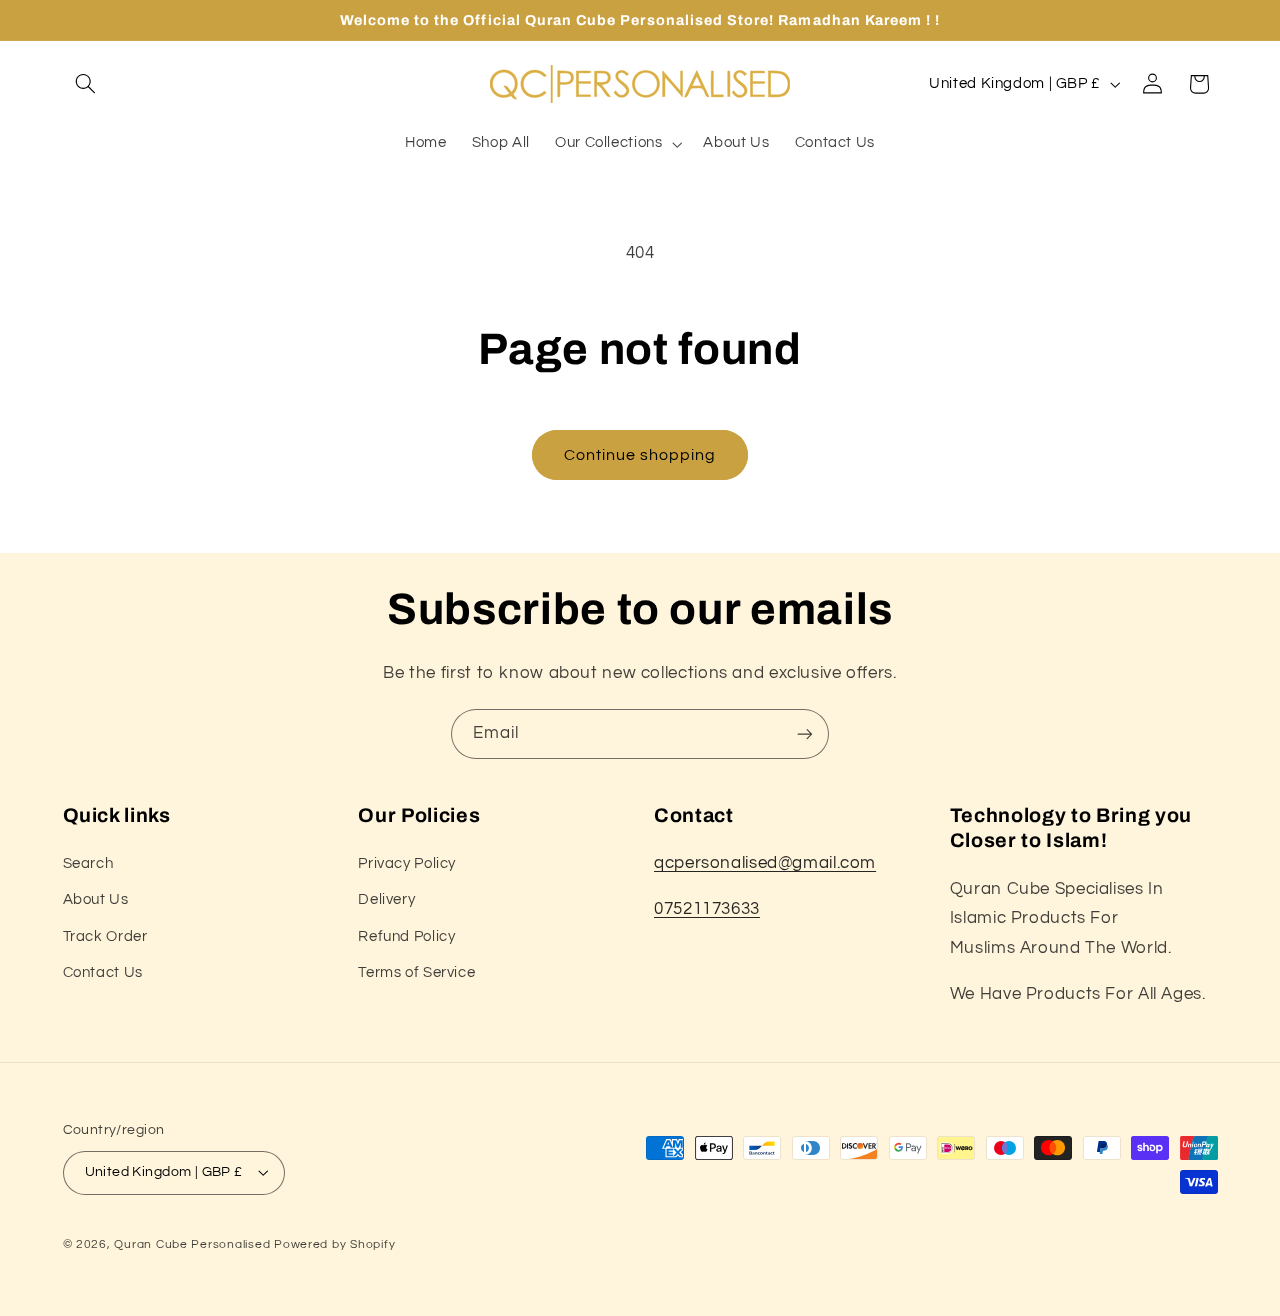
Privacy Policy (407, 863)
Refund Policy (406, 936)
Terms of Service (416, 972)
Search (88, 863)
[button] (86, 84)
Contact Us (103, 972)
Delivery (386, 899)
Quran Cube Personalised (192, 1244)
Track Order (105, 936)
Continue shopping (640, 455)
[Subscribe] (805, 733)
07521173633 (707, 909)
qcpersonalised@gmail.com (765, 863)
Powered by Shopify (334, 1244)
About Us (96, 899)
